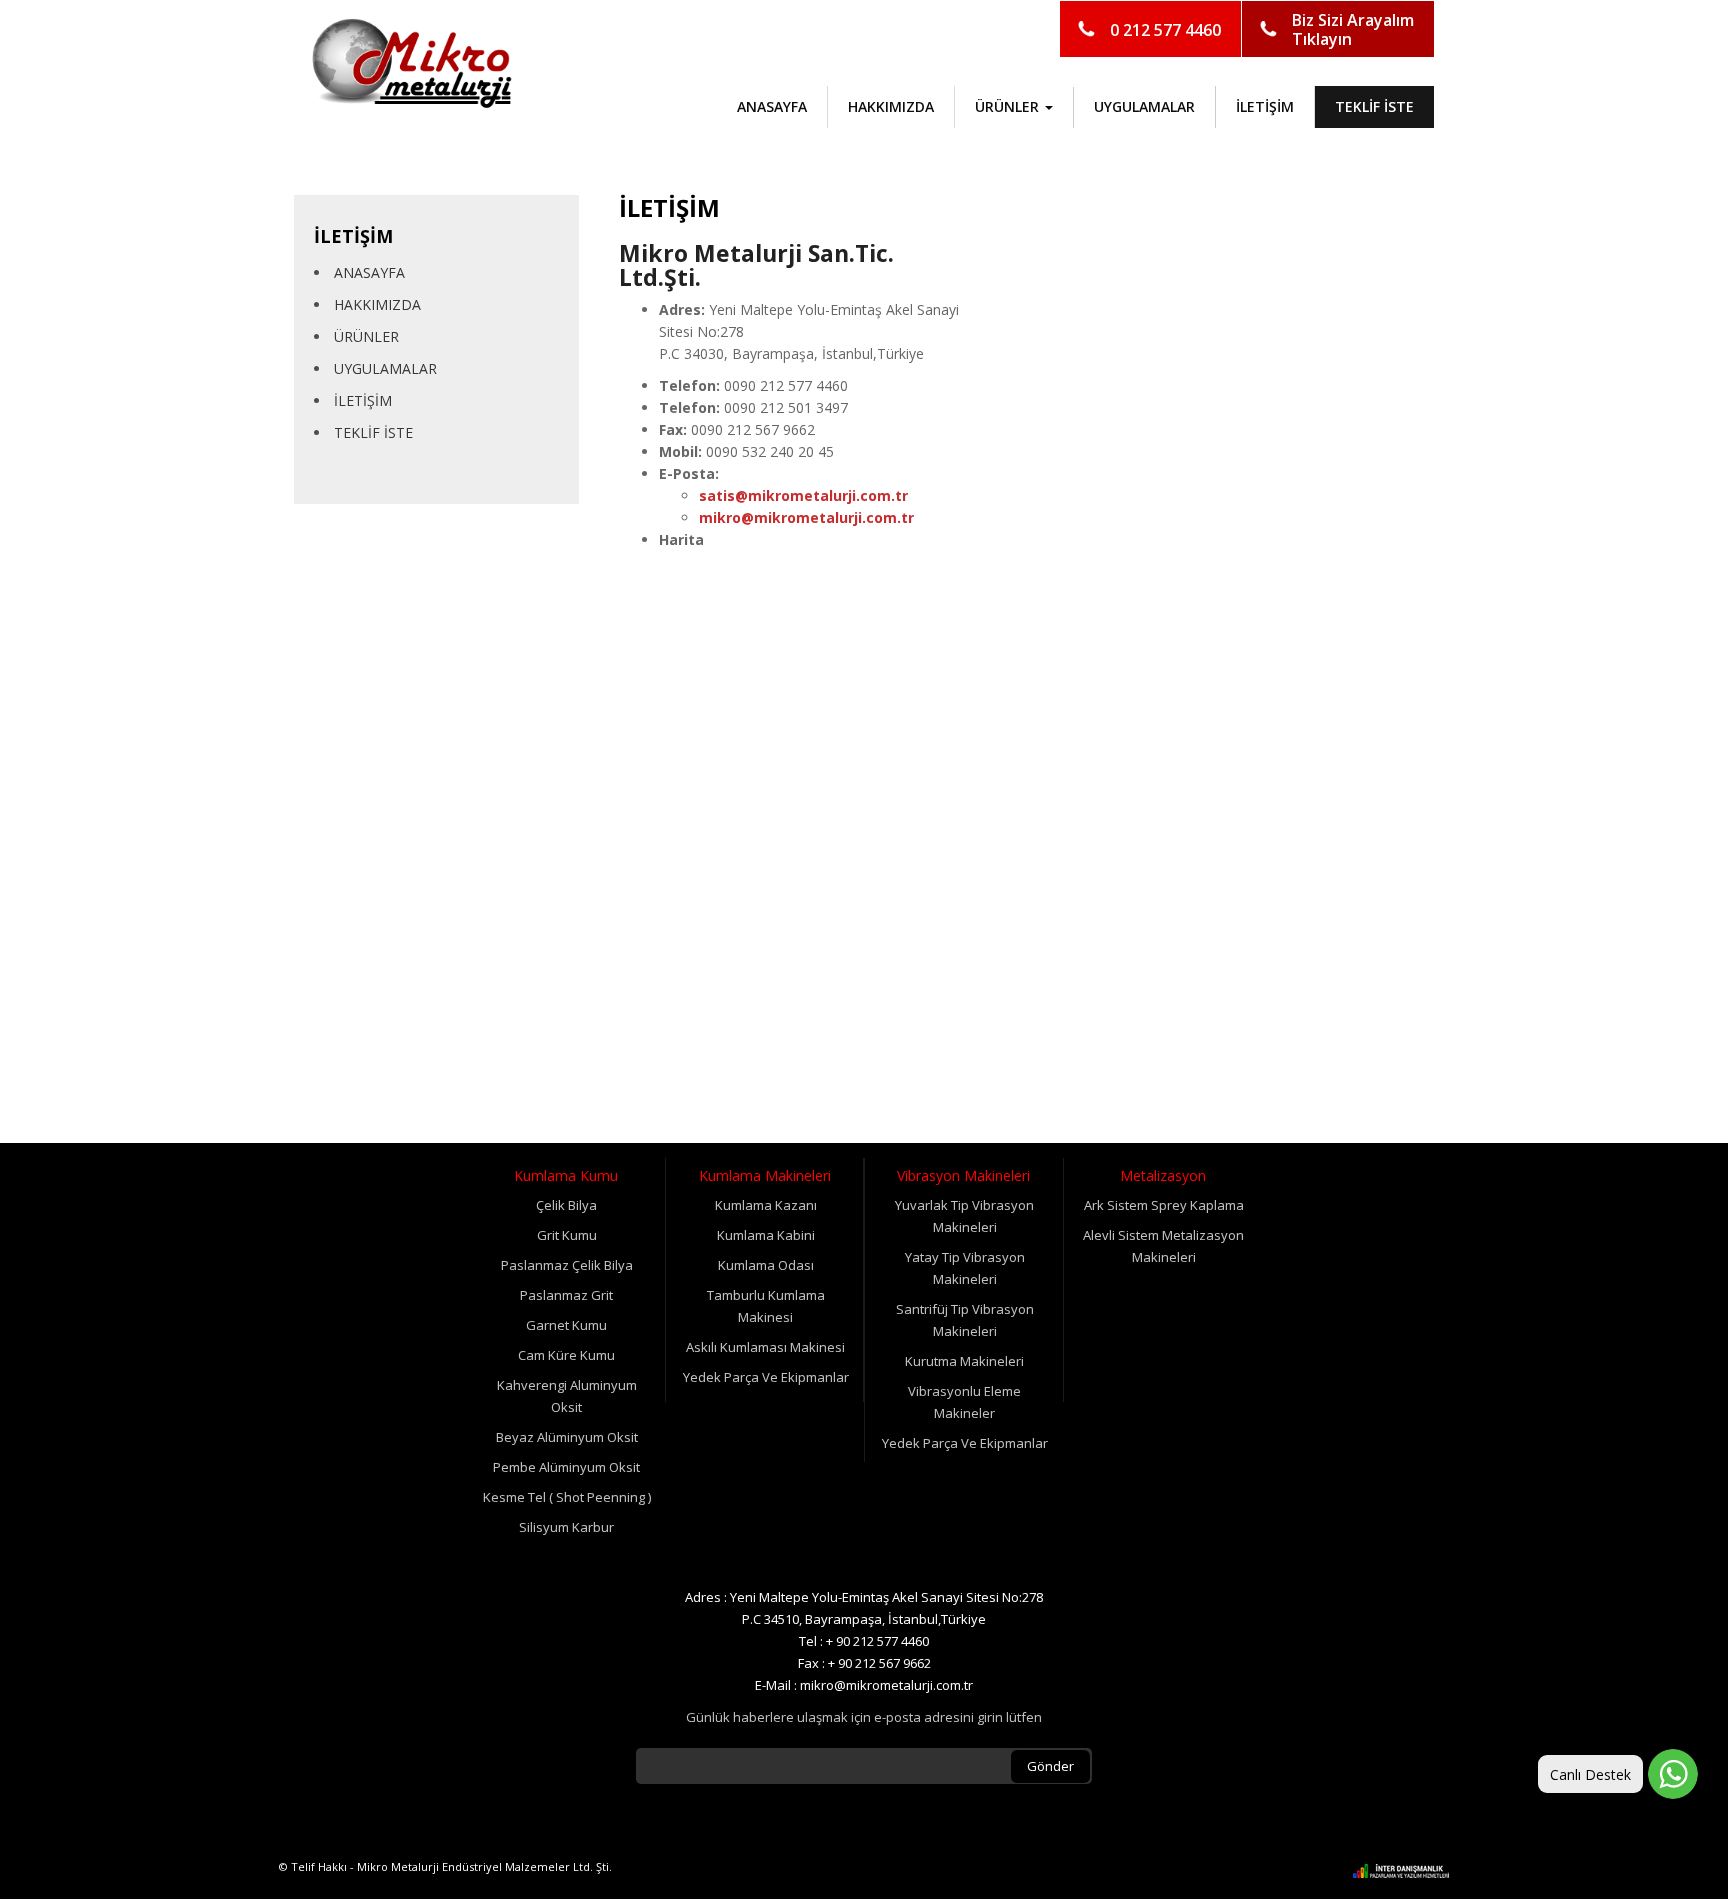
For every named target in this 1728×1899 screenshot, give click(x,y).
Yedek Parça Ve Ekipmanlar (766, 1377)
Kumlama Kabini (766, 1235)
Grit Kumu (567, 1235)
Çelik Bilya (566, 1205)
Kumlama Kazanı (766, 1205)
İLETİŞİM (1265, 106)
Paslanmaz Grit (566, 1295)
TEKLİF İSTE (1374, 106)
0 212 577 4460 (1165, 30)
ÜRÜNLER (366, 336)
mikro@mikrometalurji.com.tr (806, 517)
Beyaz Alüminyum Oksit (567, 1437)
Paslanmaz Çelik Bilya (567, 1265)
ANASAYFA (772, 106)
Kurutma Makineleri (964, 1361)
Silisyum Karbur (566, 1527)
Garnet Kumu (566, 1325)
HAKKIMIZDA (891, 106)
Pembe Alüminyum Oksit (566, 1467)
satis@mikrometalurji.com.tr (803, 495)
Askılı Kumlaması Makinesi (765, 1347)
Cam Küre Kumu (566, 1355)
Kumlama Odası (766, 1265)
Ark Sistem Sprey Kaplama (1164, 1205)
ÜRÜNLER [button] (1009, 106)
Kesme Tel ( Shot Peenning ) (567, 1497)
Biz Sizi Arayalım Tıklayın (1353, 29)
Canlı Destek (1590, 1774)
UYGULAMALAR (1144, 106)
